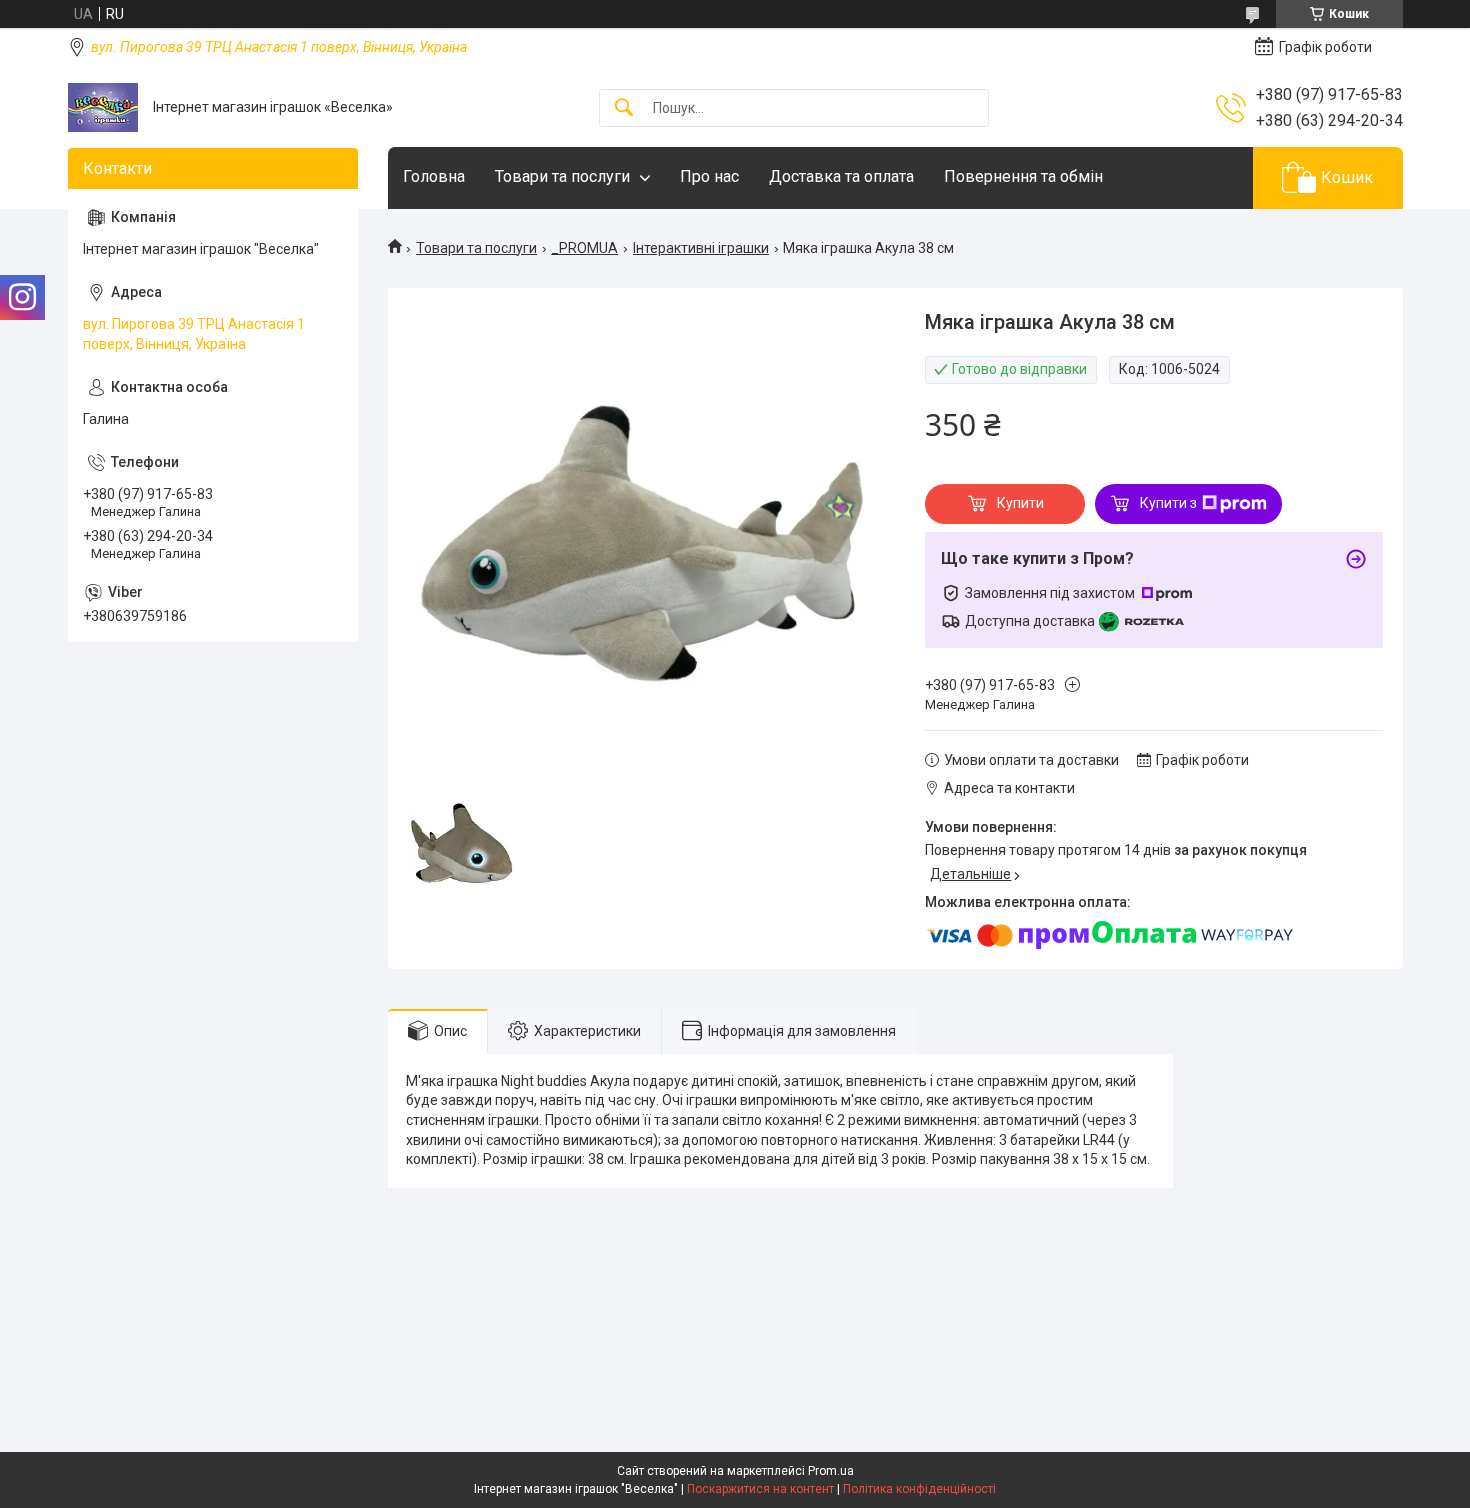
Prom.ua (831, 1471)
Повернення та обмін (1023, 176)
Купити (1020, 503)
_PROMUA (584, 248)
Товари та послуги (562, 176)
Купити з (1168, 503)
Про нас (709, 176)
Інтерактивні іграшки (701, 248)
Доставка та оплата (841, 176)
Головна (434, 176)
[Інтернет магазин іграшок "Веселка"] (103, 107)
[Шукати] (624, 108)
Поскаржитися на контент (760, 1489)
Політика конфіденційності (919, 1489)
